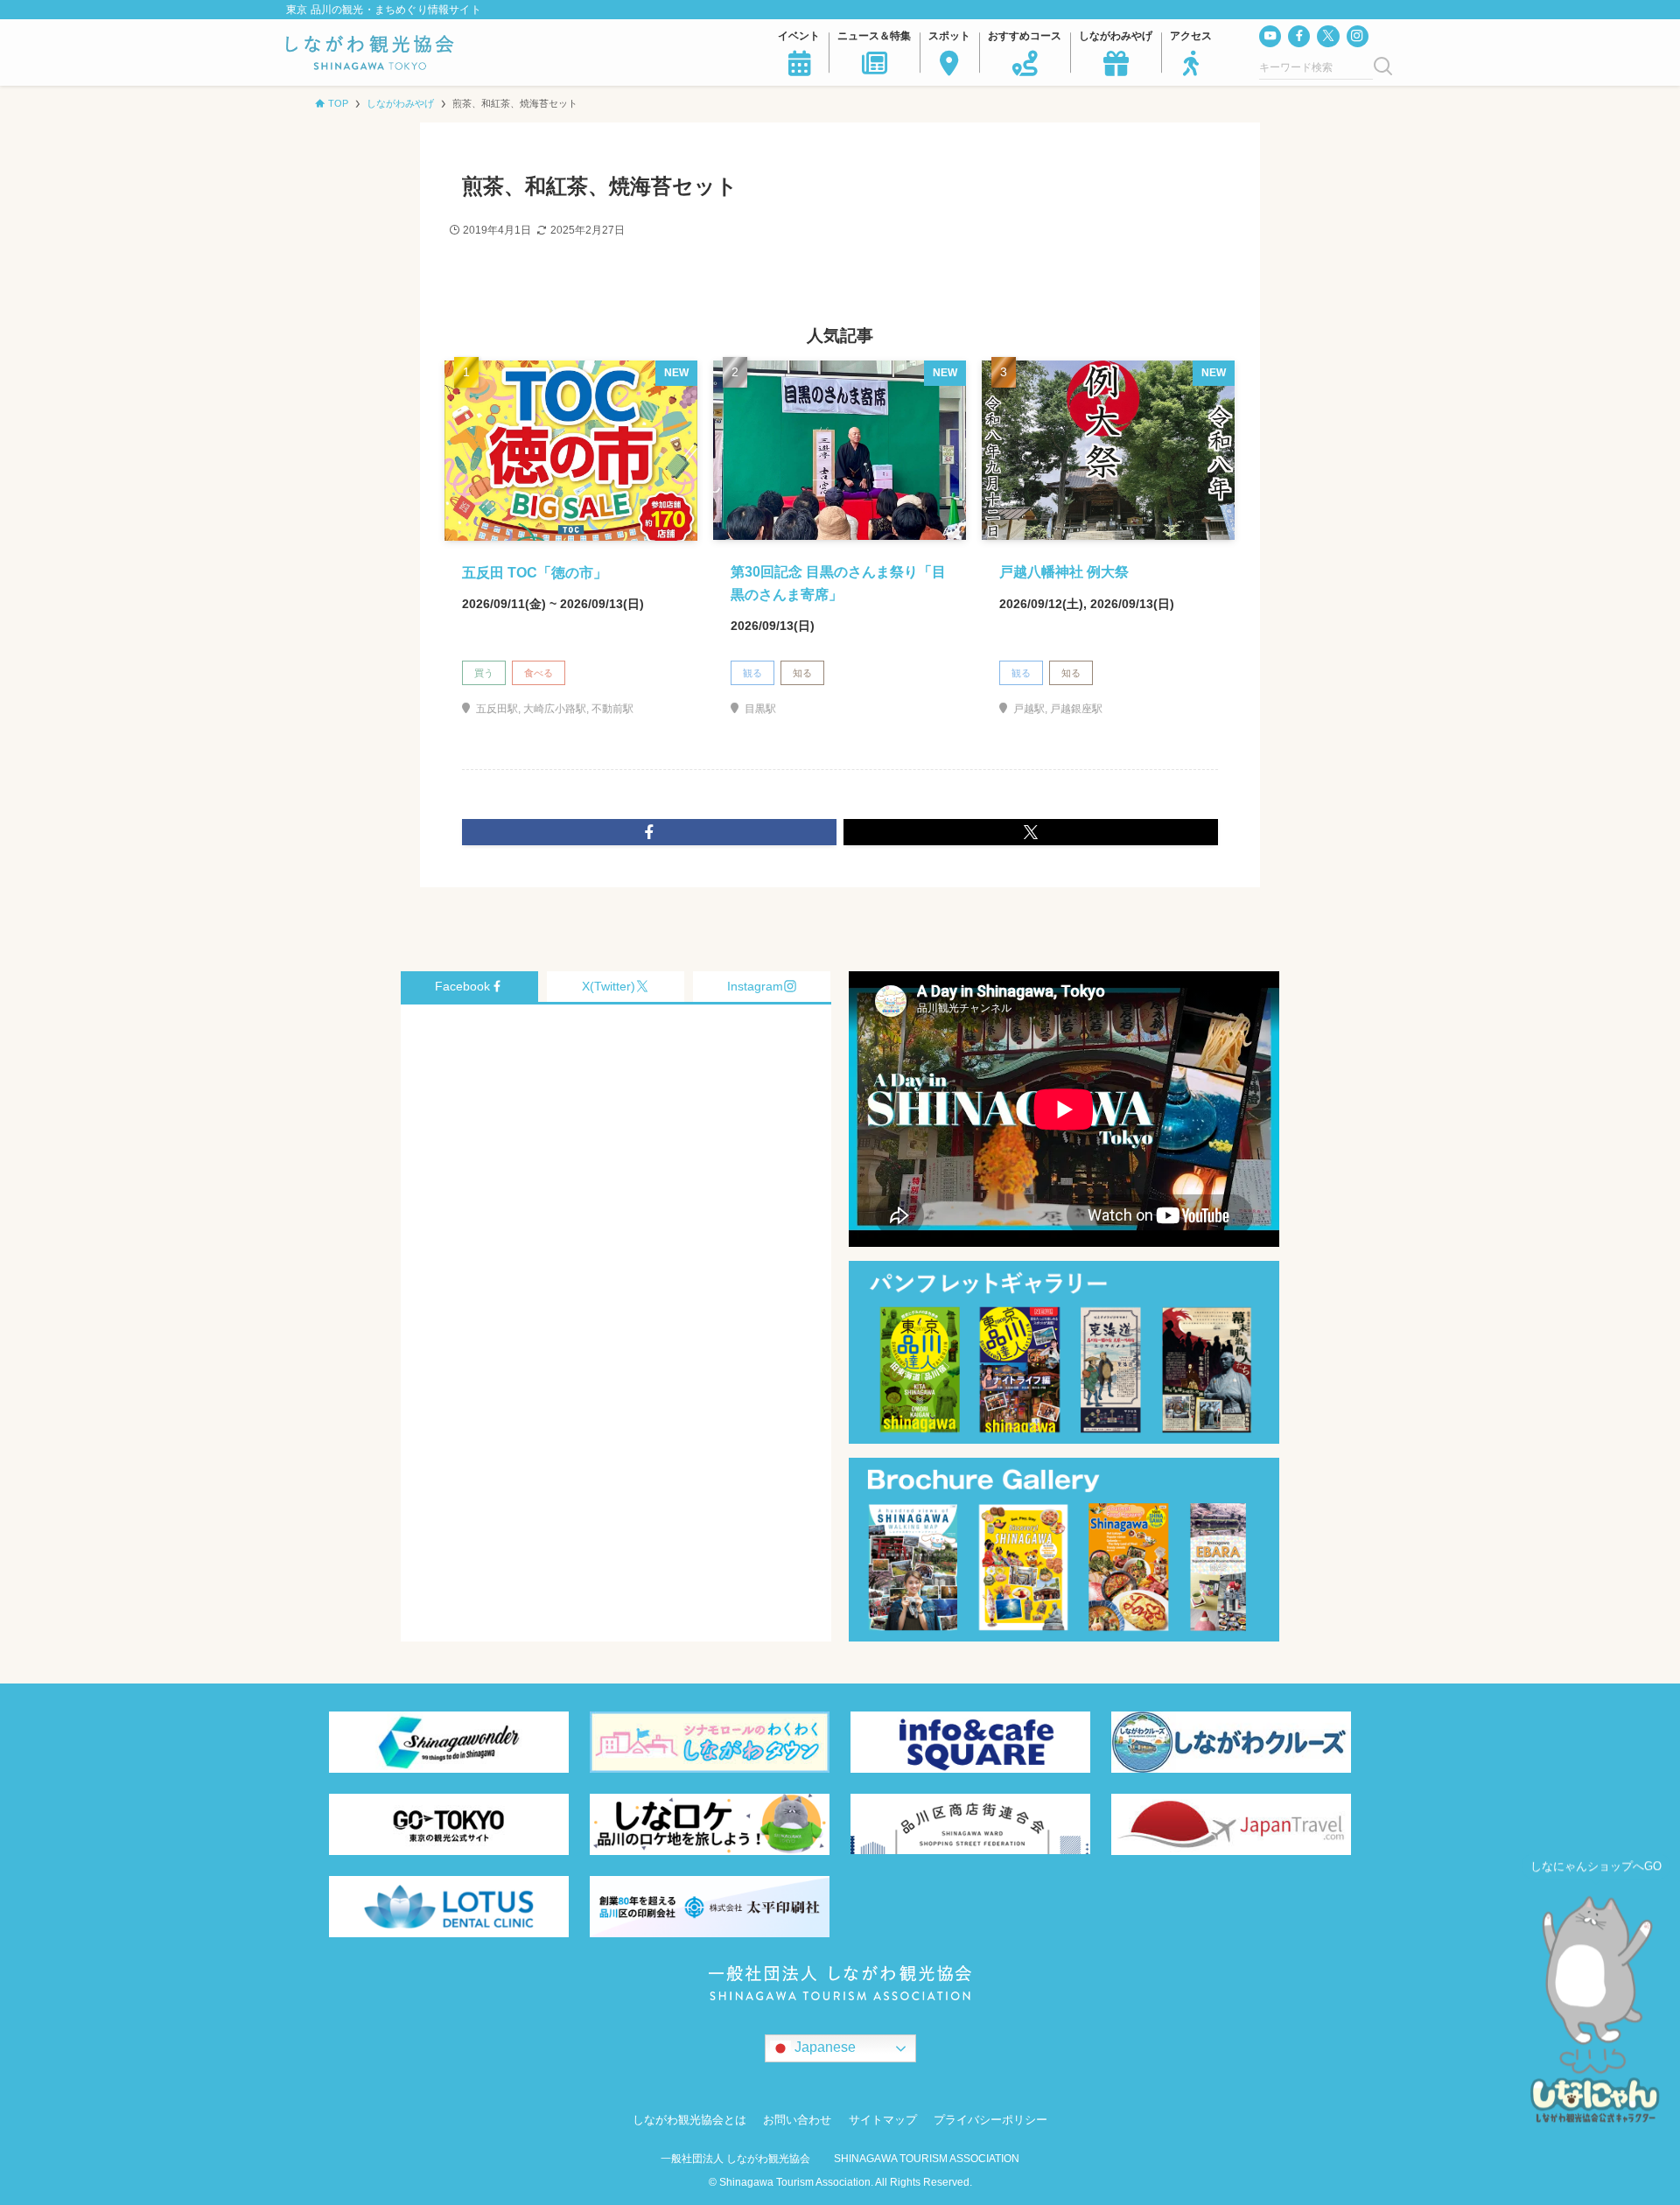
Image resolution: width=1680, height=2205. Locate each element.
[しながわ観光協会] (370, 52)
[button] (649, 832)
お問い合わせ (797, 2120)
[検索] (1383, 67)
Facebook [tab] (462, 986)
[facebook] (1299, 36)
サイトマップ (883, 2120)
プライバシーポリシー (990, 2120)
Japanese (823, 2047)
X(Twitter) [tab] (609, 986)
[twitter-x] (1328, 36)
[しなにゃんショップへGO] (1596, 2014)
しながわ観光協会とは (689, 2120)
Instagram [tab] (755, 986)
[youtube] (1270, 36)
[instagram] (1358, 36)
